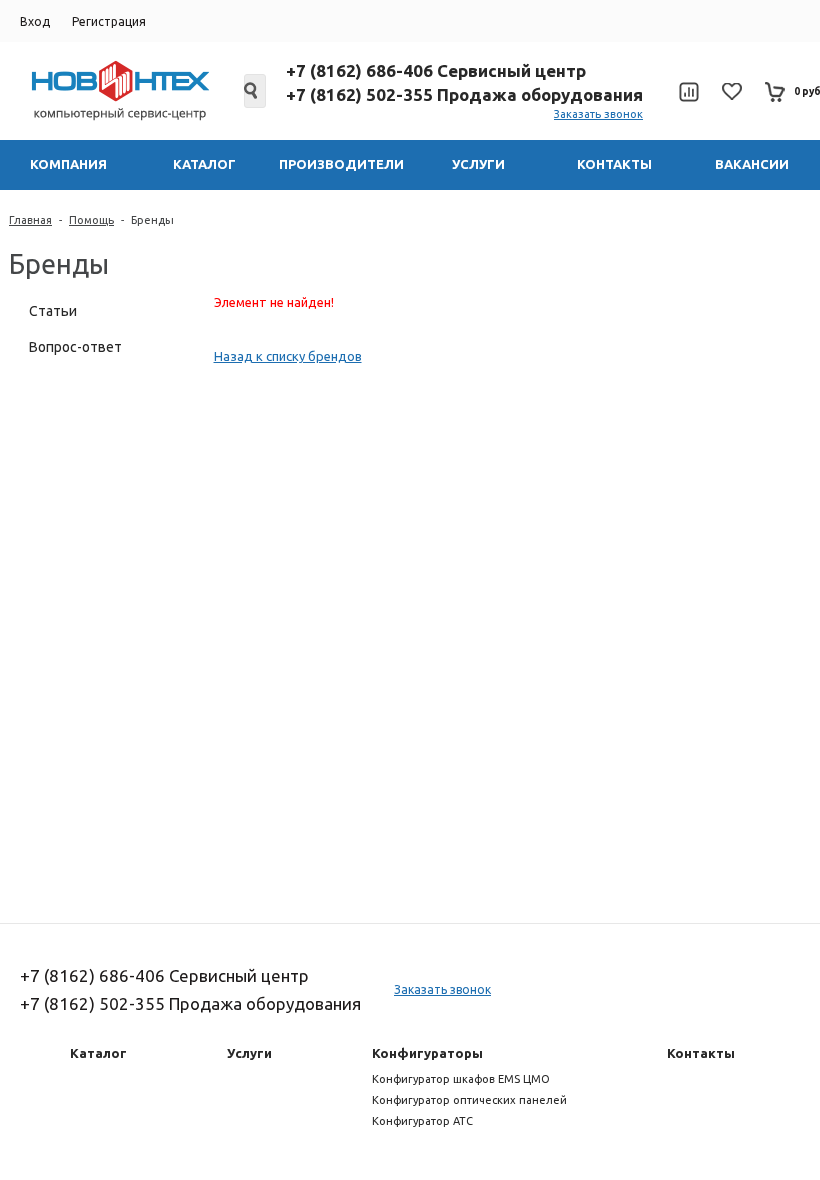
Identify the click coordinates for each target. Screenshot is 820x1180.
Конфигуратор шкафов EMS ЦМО (461, 1079)
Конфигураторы (427, 1053)
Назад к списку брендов (288, 356)
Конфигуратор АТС (422, 1121)
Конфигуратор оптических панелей (469, 1100)
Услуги (249, 1053)
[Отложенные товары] (732, 91)
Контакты (701, 1053)
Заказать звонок (598, 114)
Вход (35, 21)
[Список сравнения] (688, 92)
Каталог (98, 1053)
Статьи (53, 311)
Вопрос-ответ (75, 347)
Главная (30, 220)
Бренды (152, 220)
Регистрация (109, 21)
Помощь (91, 220)
